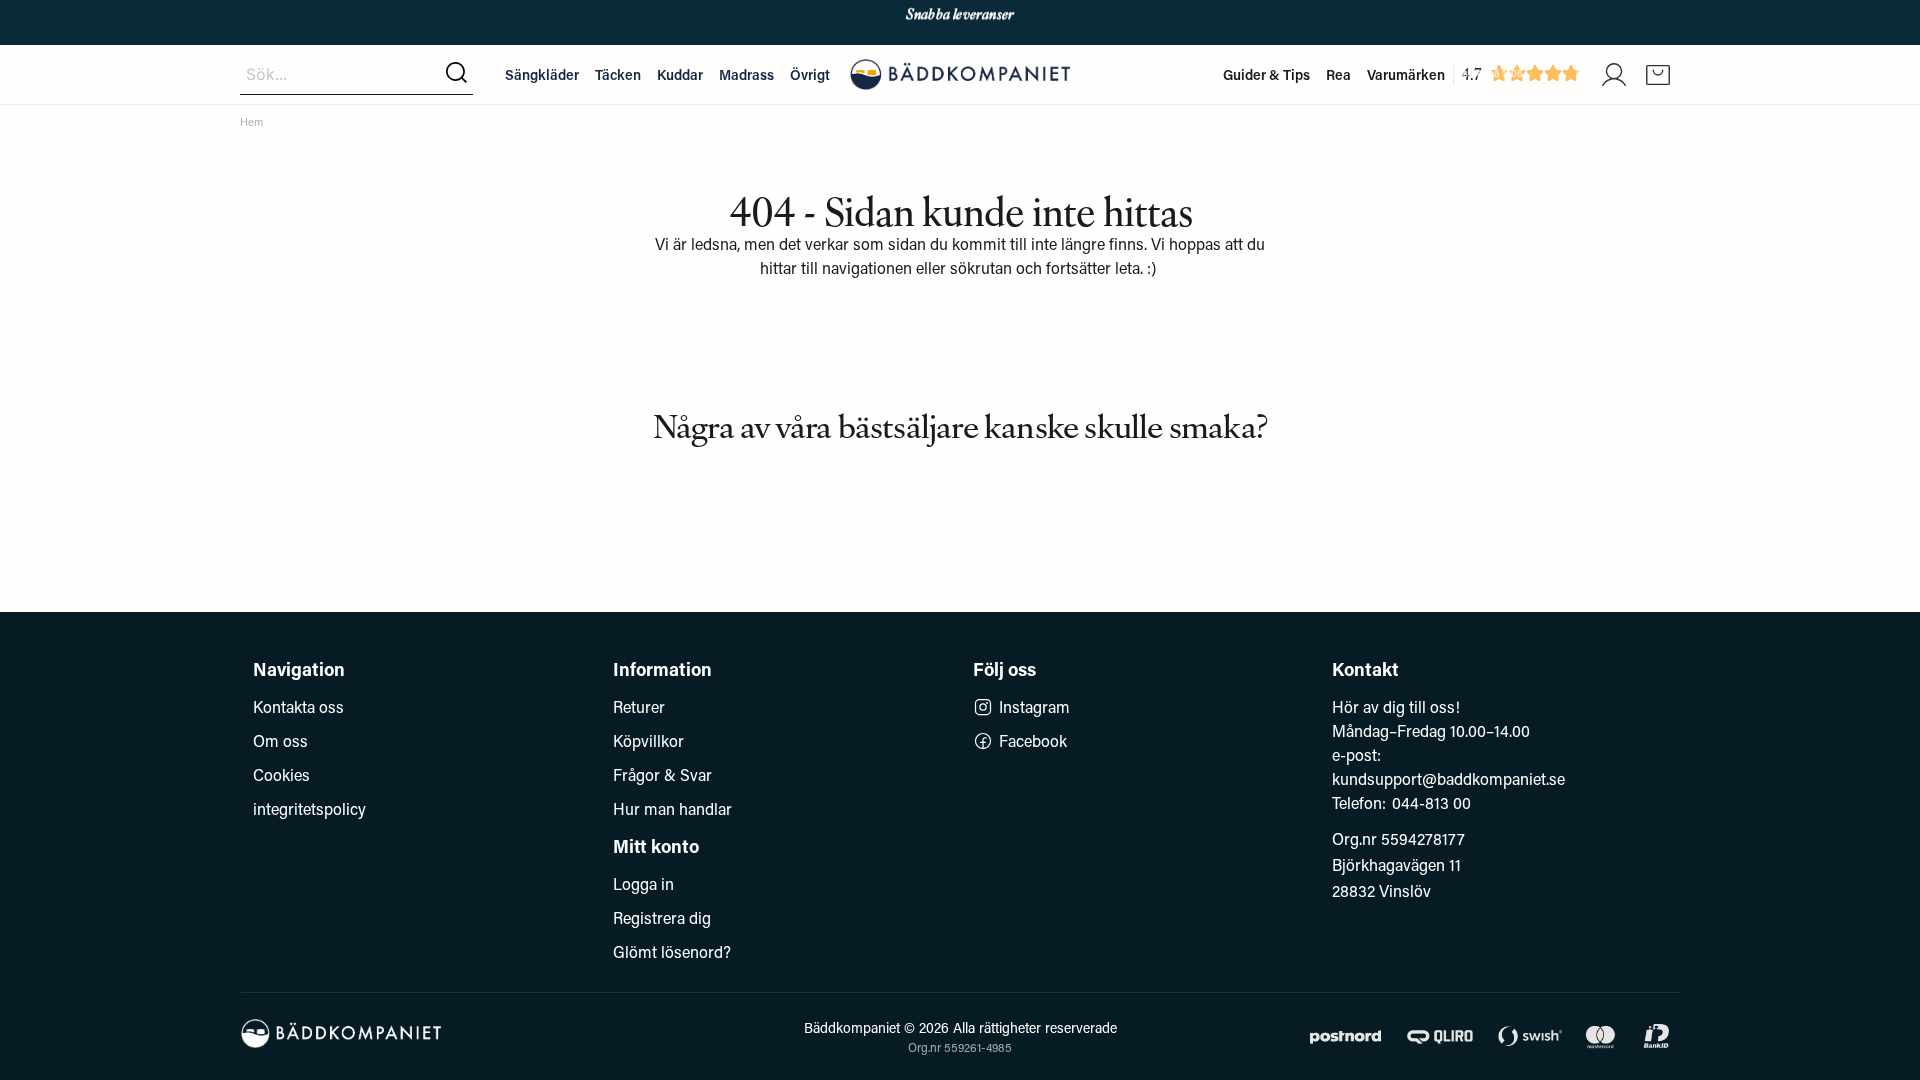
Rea (1338, 74)
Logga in (643, 883)
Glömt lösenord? (672, 951)
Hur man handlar (672, 808)
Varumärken (1406, 74)
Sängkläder (542, 74)
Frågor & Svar (662, 774)
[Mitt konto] (1614, 75)
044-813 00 (1431, 802)
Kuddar (680, 74)
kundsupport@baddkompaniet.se (1448, 778)
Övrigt (810, 74)
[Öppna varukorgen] (1658, 75)
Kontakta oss (298, 706)
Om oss (280, 740)
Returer (639, 706)
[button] (456, 74)
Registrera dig (662, 917)
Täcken (618, 74)
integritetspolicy (309, 808)
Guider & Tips (1266, 74)
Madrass (746, 74)
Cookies (281, 774)
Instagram (1034, 706)
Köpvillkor (648, 740)
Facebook (1033, 740)
